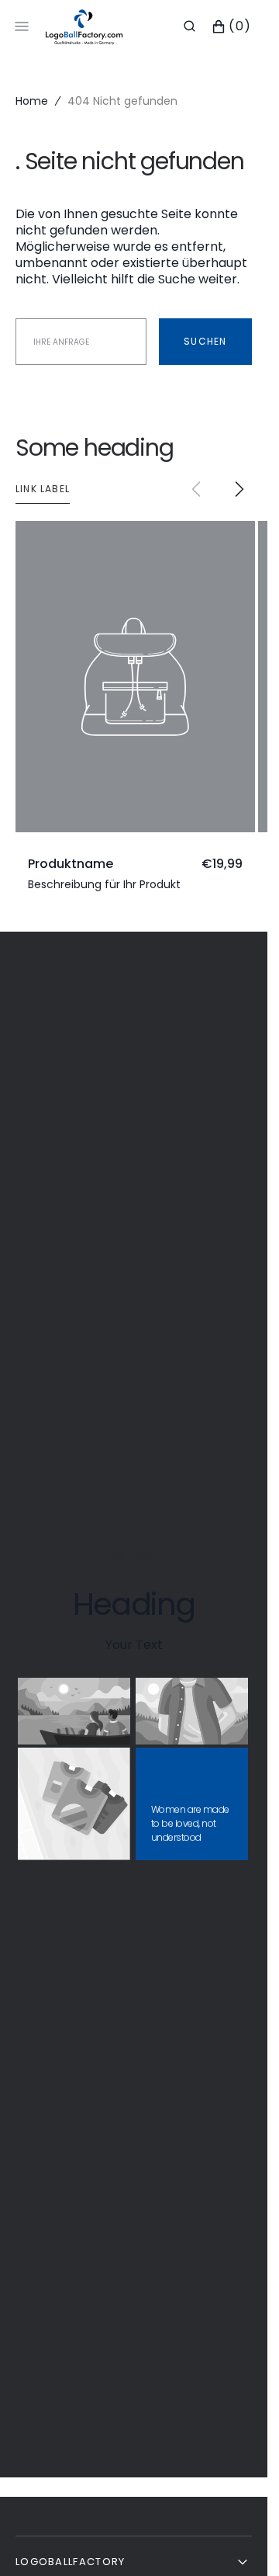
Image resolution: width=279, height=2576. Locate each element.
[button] (189, 26)
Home (32, 101)
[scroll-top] (232, 2540)
